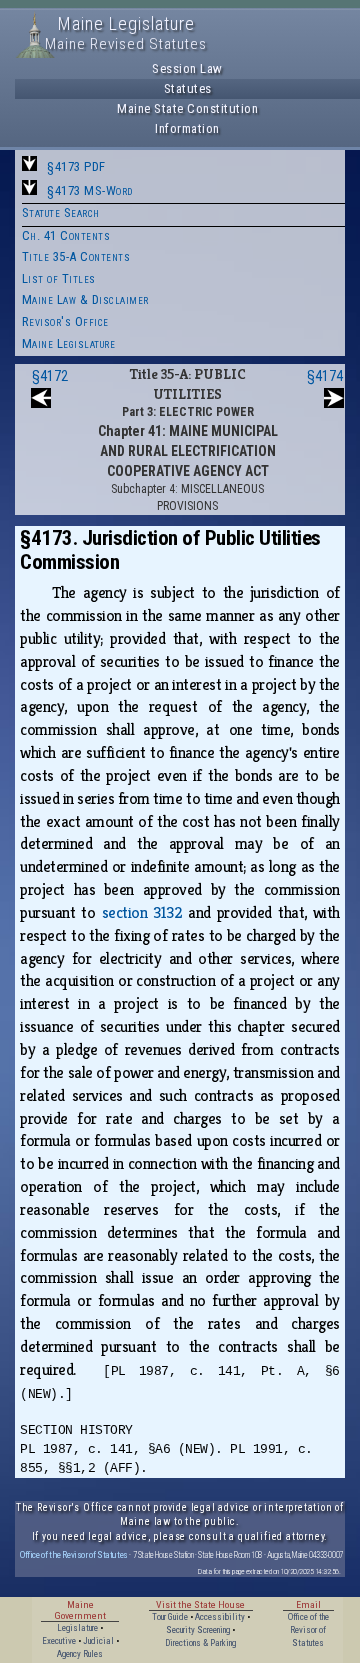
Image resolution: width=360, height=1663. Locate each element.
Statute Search (61, 212)
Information (187, 128)
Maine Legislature (69, 343)
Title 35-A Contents (76, 256)
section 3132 (142, 912)
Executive (59, 1641)
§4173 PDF (76, 166)
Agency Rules (80, 1654)
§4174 (325, 376)
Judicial (98, 1641)
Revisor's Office (65, 321)
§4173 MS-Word (90, 190)
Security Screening (198, 1630)
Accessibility (220, 1617)
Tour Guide (170, 1617)
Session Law (187, 68)
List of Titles (59, 278)
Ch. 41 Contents (66, 235)
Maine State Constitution (187, 108)
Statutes (188, 88)
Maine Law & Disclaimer (85, 299)
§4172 (50, 376)
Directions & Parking (200, 1643)
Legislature (77, 1628)
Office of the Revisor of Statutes (74, 1554)
